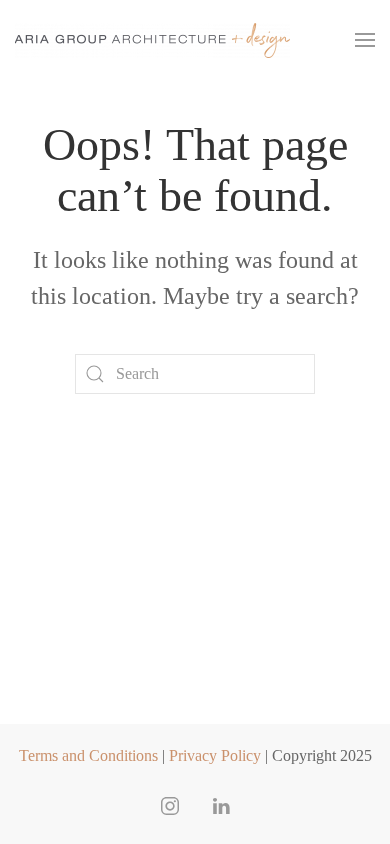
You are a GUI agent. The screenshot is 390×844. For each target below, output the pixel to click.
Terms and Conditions (88, 755)
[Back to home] (152, 40)
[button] (365, 40)
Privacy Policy (215, 755)
